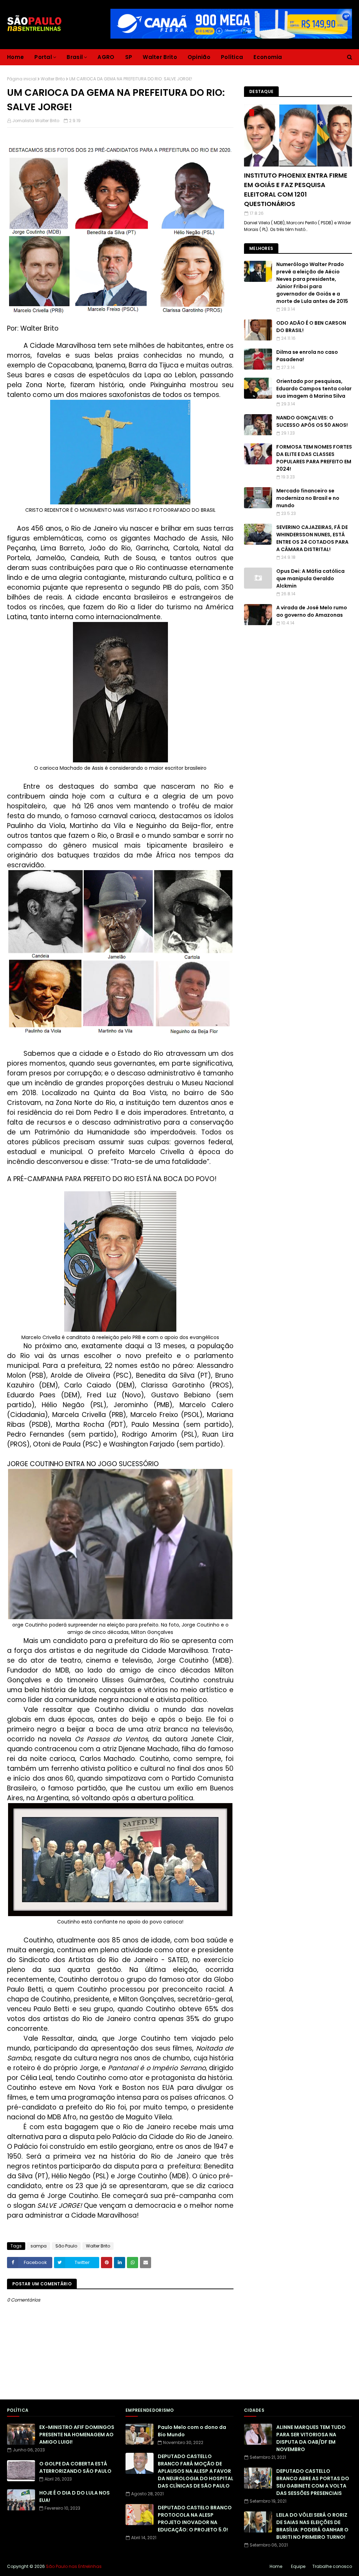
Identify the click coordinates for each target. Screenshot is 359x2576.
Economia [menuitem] (268, 57)
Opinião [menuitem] (199, 57)
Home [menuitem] (15, 57)
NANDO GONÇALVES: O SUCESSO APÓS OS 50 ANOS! (312, 421)
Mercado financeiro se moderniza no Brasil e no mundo (308, 498)
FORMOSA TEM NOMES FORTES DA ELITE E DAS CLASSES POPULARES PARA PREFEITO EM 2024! (314, 458)
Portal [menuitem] (43, 57)
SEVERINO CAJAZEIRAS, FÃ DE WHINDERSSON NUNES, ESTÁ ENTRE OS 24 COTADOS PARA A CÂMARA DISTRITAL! (312, 538)
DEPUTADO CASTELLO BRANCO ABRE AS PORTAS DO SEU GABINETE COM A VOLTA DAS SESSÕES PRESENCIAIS (313, 2482)
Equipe (298, 2566)
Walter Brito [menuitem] (160, 57)
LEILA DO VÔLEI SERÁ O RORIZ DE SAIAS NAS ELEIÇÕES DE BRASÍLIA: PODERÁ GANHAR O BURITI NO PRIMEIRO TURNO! (312, 2526)
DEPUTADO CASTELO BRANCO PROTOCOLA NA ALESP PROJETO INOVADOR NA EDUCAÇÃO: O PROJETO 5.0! (195, 2519)
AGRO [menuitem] (106, 57)
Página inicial (22, 79)
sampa (39, 2246)
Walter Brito (53, 79)
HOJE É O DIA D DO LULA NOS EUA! (74, 2496)
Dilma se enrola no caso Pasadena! (307, 356)
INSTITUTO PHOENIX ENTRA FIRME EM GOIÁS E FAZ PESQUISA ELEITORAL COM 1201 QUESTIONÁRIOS (296, 190)
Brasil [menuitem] (75, 57)
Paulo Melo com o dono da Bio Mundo (192, 2431)
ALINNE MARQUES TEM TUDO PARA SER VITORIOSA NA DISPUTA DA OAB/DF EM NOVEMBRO (311, 2438)
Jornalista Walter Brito (36, 121)
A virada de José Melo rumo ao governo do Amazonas (312, 611)
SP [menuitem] (129, 57)
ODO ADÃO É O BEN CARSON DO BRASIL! (311, 327)
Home (276, 2566)
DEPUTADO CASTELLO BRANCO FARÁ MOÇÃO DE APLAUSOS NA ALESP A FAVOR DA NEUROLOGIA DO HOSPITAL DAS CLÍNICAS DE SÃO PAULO (196, 2471)
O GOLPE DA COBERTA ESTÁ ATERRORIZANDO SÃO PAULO (75, 2467)
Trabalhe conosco (332, 2566)
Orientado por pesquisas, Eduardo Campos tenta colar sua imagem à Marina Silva (314, 389)
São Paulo (66, 2246)
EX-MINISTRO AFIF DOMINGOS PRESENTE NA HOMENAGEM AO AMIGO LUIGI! (77, 2435)
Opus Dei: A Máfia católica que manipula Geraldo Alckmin (310, 578)
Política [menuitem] (232, 57)
